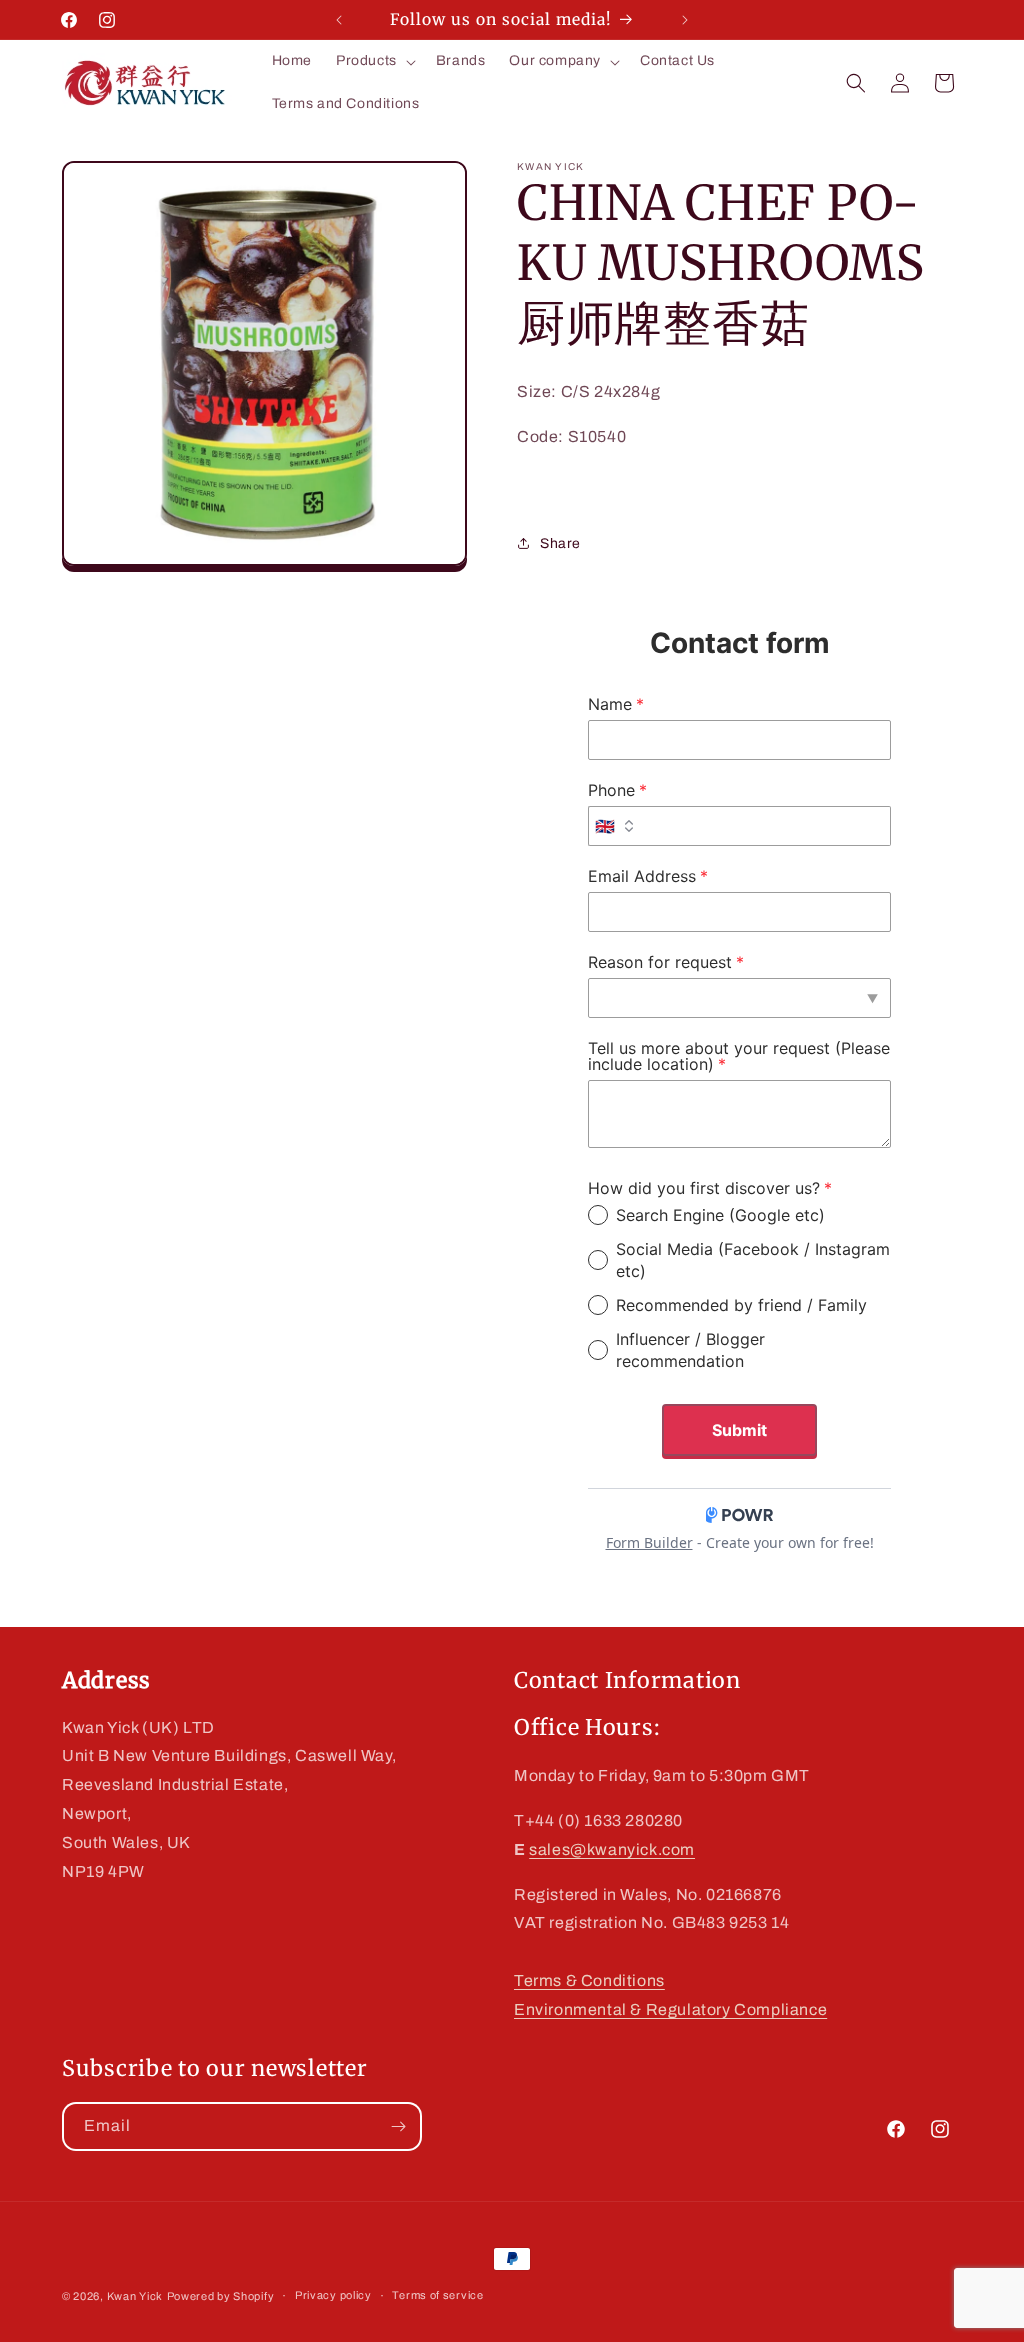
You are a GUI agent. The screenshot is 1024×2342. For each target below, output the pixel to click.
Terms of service (437, 2295)
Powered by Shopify (221, 2296)
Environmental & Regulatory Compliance (670, 2009)
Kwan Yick (135, 2296)
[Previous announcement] (339, 20)
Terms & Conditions (589, 1980)
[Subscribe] (398, 2126)
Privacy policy (333, 2295)
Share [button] (560, 543)
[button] (374, 61)
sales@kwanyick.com (612, 1849)
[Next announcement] (685, 20)
